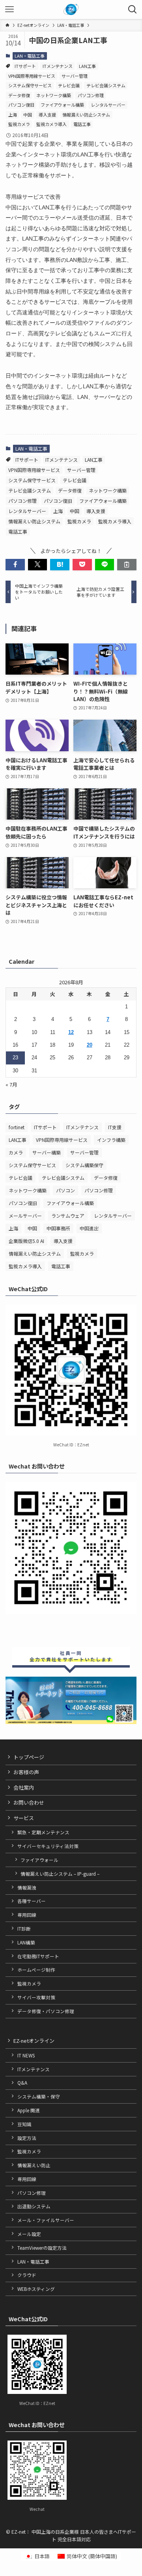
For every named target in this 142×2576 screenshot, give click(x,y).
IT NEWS (26, 2055)
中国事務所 (58, 1228)
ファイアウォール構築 (62, 105)
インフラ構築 (111, 1140)
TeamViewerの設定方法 (42, 2248)
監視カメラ (19, 124)
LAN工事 (87, 66)
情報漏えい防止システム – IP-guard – (60, 1874)
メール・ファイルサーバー (46, 2220)
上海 (13, 115)
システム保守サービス (30, 85)
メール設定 (29, 2234)
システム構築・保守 (39, 2096)
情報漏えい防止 (34, 2165)
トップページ (29, 1757)
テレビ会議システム (106, 85)
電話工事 (82, 124)
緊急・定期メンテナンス (43, 1832)
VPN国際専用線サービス (32, 76)
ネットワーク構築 (54, 95)
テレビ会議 (69, 85)
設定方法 (27, 2138)
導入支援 (47, 115)
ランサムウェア (68, 1216)
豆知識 (24, 2124)
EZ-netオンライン (34, 2041)
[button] (15, 564)
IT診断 (24, 1928)
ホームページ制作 (36, 1970)
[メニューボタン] (9, 9)
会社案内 (24, 1787)
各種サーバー (32, 1901)
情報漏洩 (27, 1887)
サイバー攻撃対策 (36, 1997)
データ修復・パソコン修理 (46, 2011)
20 (90, 1045)
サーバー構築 (47, 1152)
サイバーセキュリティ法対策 (48, 1846)
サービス (24, 1818)
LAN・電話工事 (30, 56)
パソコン (65, 1190)
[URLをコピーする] (127, 564)
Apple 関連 (29, 2110)
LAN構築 (26, 1942)
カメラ (16, 1152)
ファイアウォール (39, 1860)
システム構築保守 (84, 1165)
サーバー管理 (75, 76)
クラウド (27, 2275)
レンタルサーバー (108, 105)
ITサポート (25, 66)
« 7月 (11, 1084)
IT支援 (115, 1127)
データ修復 (19, 95)
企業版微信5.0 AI (26, 1241)
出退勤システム (34, 2206)
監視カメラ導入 (51, 124)
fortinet (17, 1127)
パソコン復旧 (21, 105)
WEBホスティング (36, 2289)
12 (71, 1032)
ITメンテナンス (58, 66)
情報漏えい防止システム (86, 115)
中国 (28, 115)
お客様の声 (26, 1772)
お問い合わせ (29, 1802)
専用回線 (27, 1915)
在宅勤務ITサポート (38, 1956)
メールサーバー (25, 1216)
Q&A (22, 2082)
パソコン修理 (91, 95)
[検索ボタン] (133, 9)
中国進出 (89, 1228)
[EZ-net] (71, 9)
